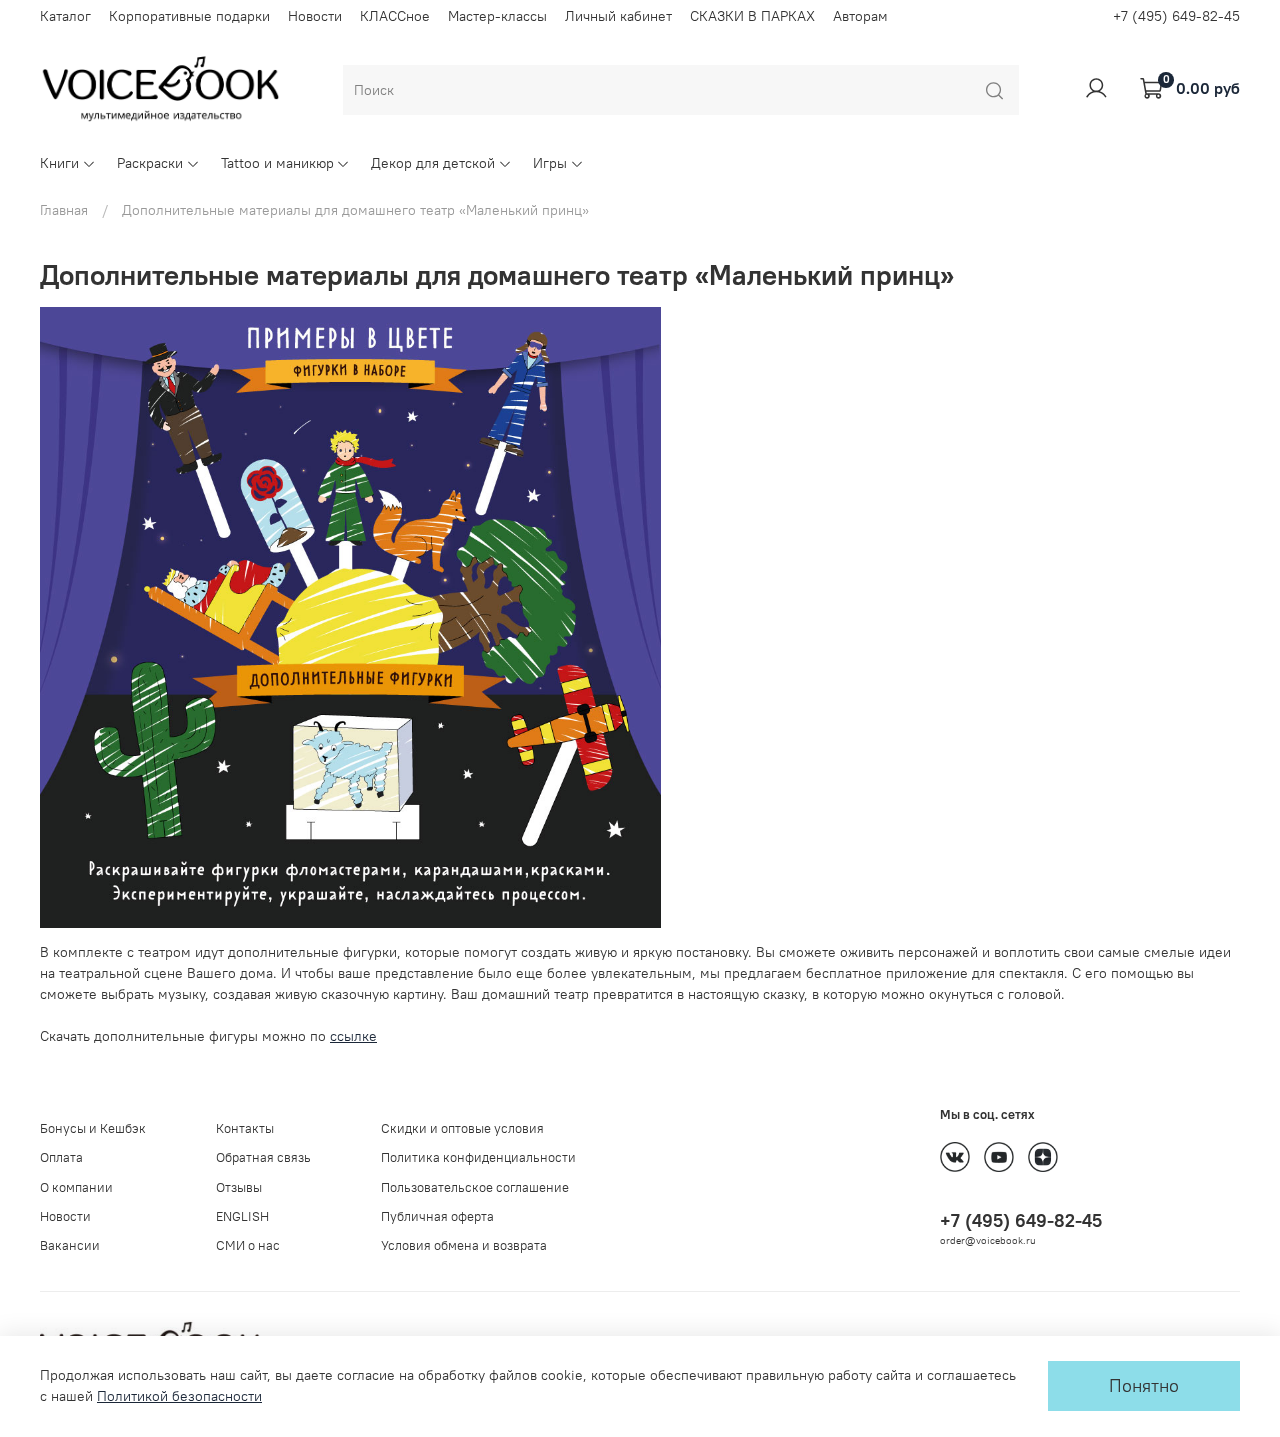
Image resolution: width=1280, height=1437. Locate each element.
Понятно (1144, 1386)
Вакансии (70, 1245)
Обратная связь (263, 1157)
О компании (76, 1187)
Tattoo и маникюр (277, 163)
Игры (550, 163)
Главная (64, 210)
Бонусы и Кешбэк (93, 1128)
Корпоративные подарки (189, 16)
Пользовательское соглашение (475, 1187)
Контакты (245, 1128)
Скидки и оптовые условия (462, 1128)
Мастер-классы (497, 16)
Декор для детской (433, 163)
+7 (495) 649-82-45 (1176, 16)
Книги (59, 163)
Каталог (65, 16)
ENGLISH (242, 1216)
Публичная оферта (437, 1216)
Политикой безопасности (179, 1396)
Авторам (860, 16)
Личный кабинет (618, 16)
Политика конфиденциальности (478, 1157)
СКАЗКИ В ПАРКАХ (752, 16)
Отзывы (239, 1187)
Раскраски (150, 163)
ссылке (353, 1036)
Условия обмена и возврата (464, 1245)
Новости (315, 16)
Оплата (61, 1157)
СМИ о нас (248, 1245)
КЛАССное (395, 16)
